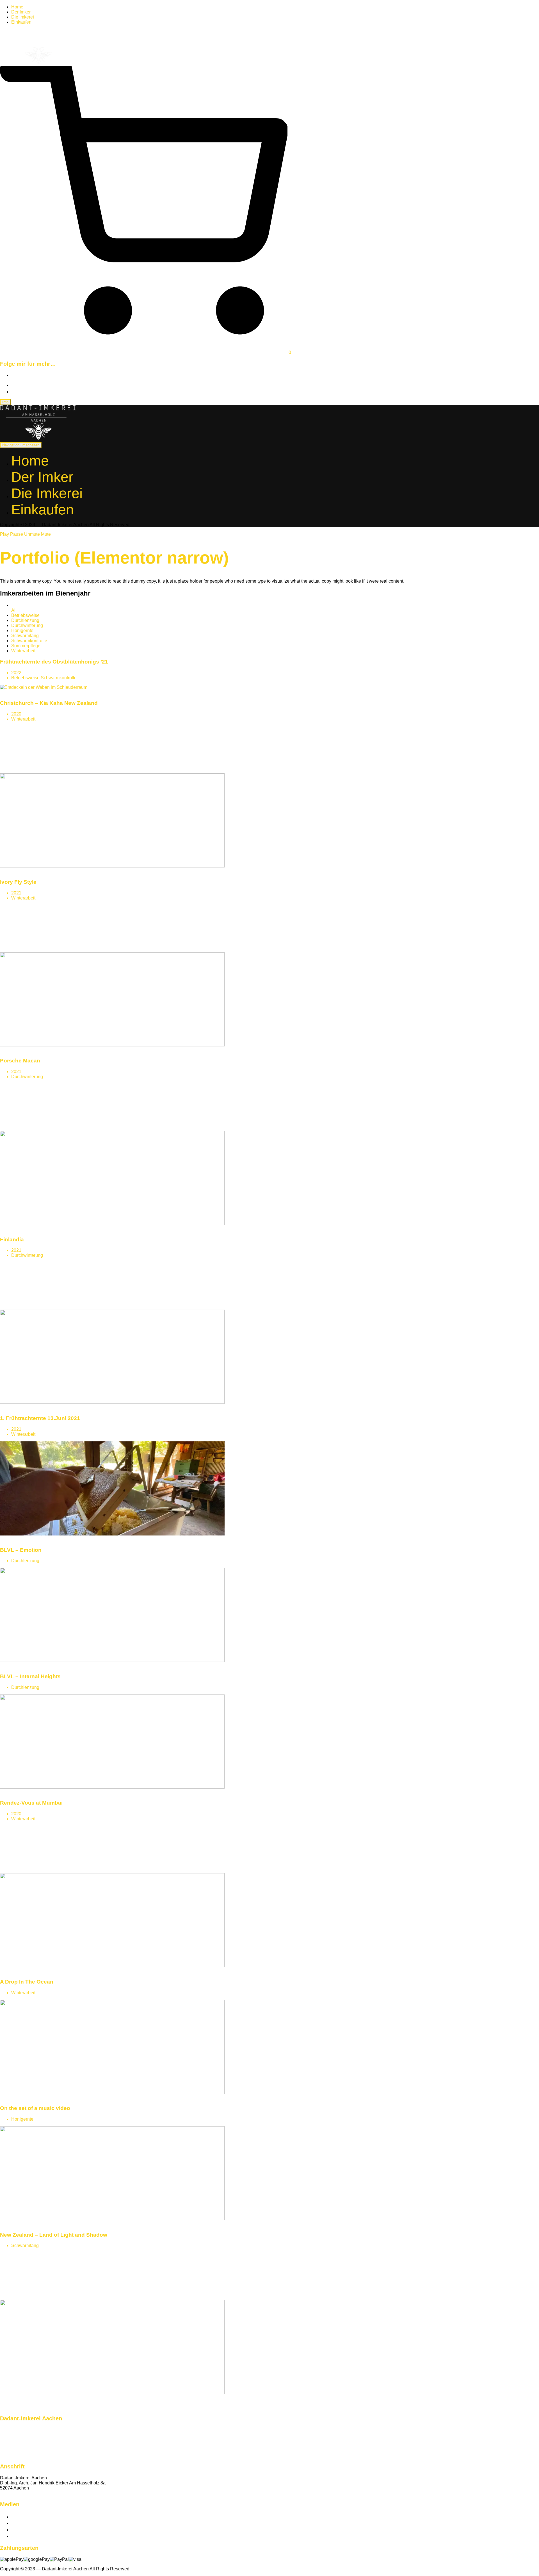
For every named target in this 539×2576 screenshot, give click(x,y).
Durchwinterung (27, 625)
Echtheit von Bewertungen (26, 2430)
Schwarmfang (25, 636)
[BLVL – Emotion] (112, 1660)
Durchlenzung (25, 620)
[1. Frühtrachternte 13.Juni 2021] (112, 1534)
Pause (17, 534)
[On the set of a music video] (112, 2219)
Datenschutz (12, 2440)
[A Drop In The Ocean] (112, 2092)
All (14, 610)
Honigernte (22, 631)
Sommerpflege (26, 646)
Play (4, 534)
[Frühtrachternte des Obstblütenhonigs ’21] (44, 687)
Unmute (32, 534)
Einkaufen (21, 22)
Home (17, 7)
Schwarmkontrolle (29, 641)
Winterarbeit (23, 651)
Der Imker (21, 12)
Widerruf (8, 2450)
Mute (46, 534)
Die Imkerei (23, 17)
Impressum (11, 2445)
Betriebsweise (25, 615)
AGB (5, 2455)
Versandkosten (15, 2435)
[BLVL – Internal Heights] (112, 1787)
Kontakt (8, 2493)
